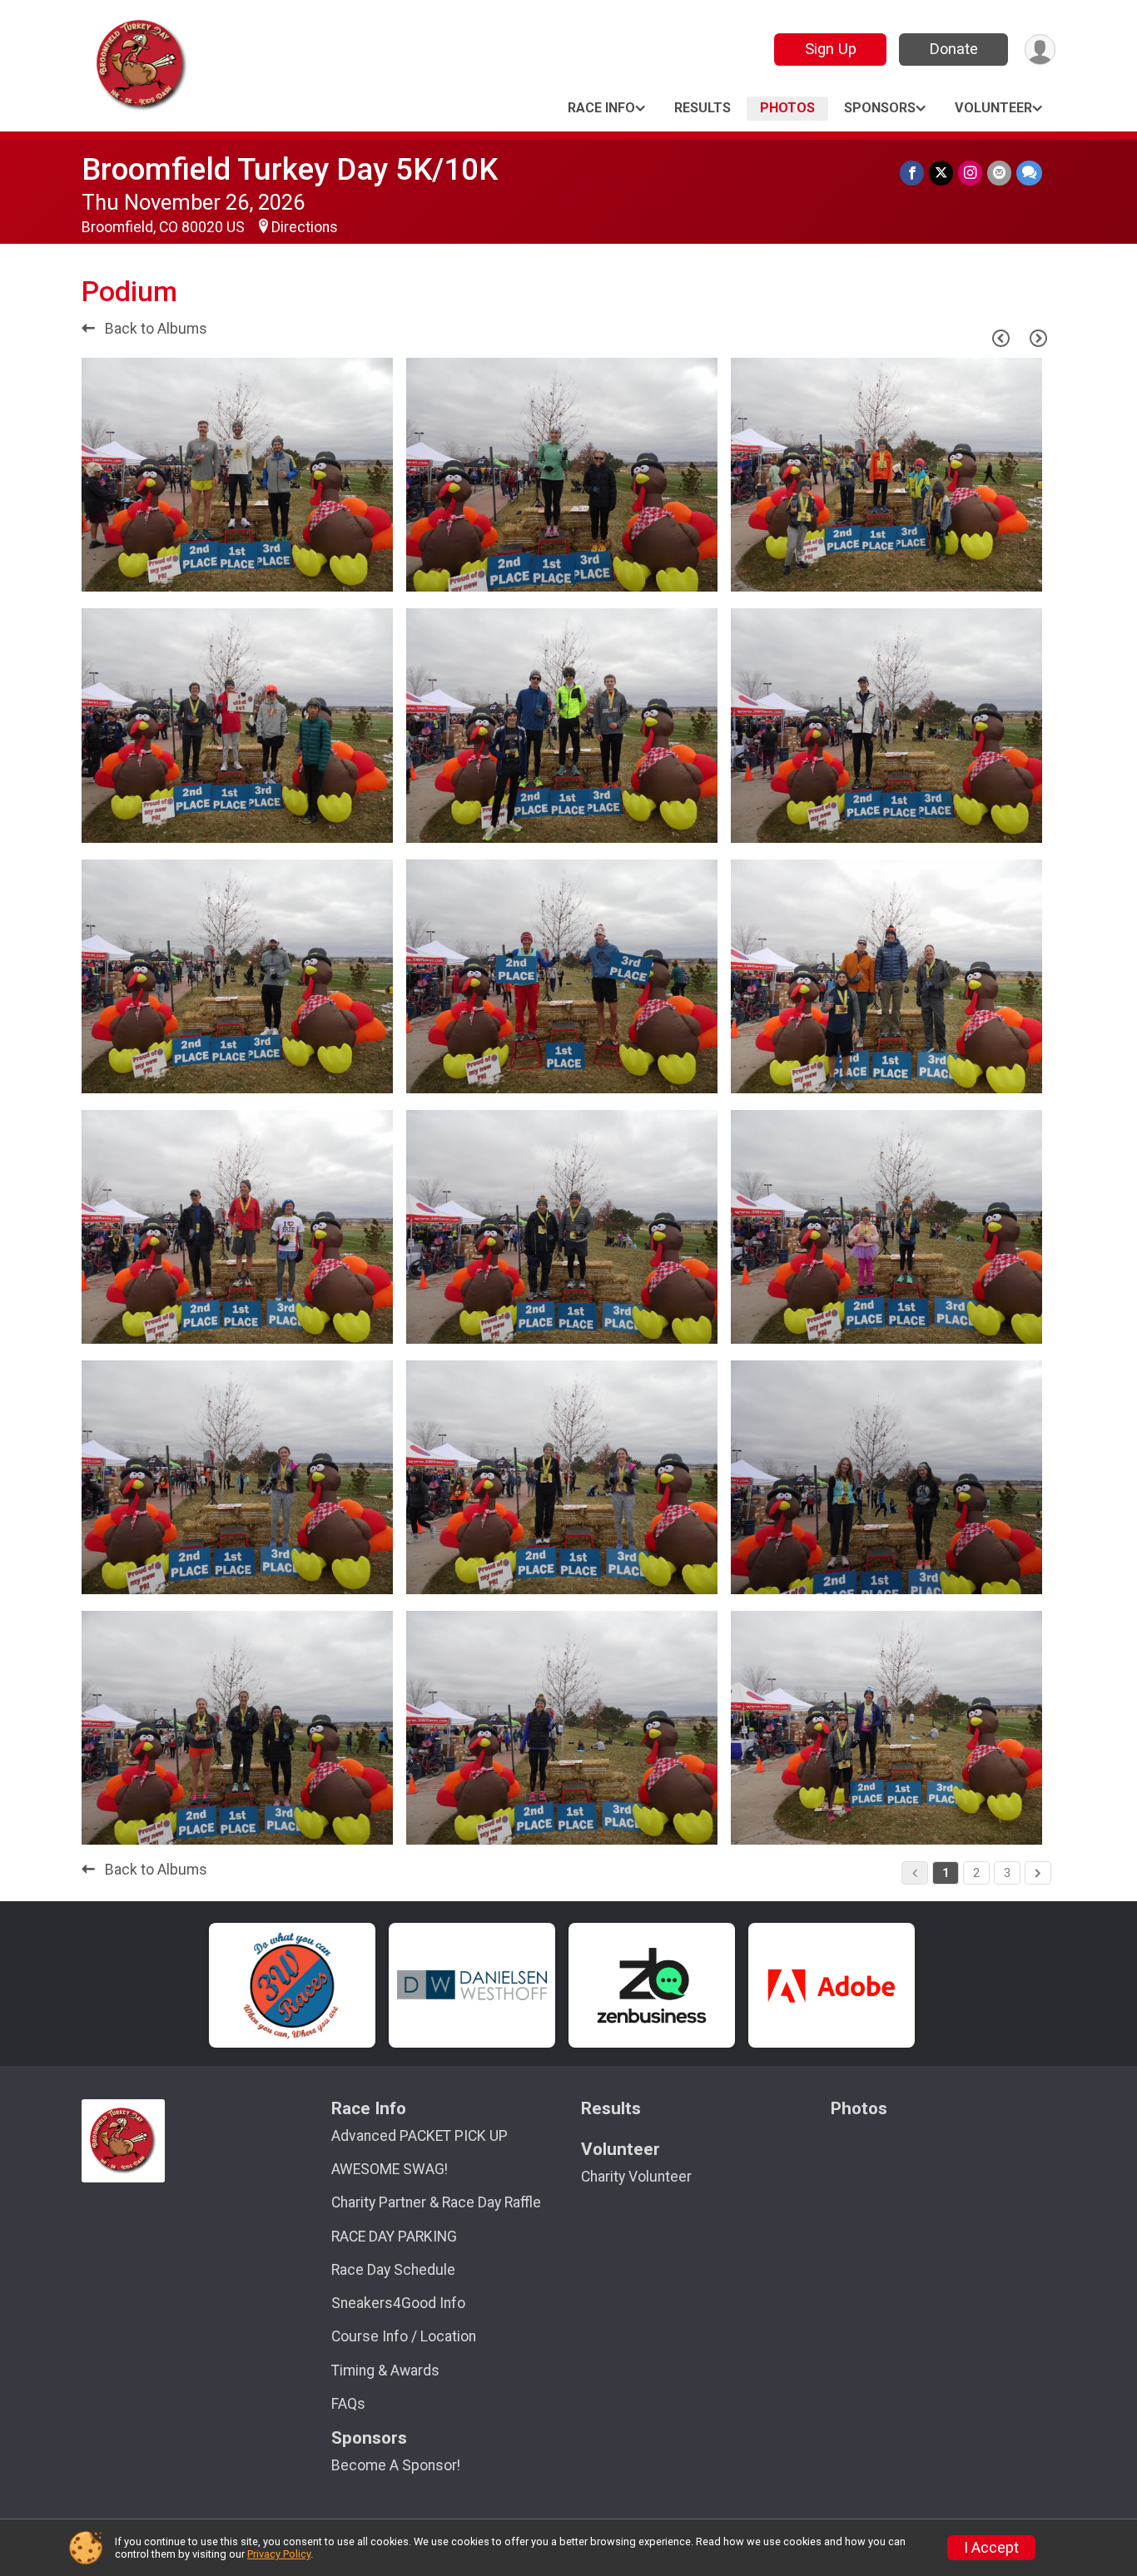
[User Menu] (1040, 50)
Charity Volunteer (636, 2177)
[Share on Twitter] (941, 173)
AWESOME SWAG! (390, 2169)
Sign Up (831, 49)
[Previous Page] (1000, 338)
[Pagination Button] (1038, 1873)
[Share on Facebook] (912, 173)
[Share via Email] (999, 173)
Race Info (601, 108)
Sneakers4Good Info (398, 2303)
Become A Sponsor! (396, 2465)
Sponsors (880, 108)
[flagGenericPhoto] (338, 571)
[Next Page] (1038, 338)
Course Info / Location (404, 2336)
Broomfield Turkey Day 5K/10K (290, 169)
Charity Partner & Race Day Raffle (436, 2202)
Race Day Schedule (393, 2270)
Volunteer (993, 108)
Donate (954, 49)
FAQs (348, 2404)
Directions (305, 227)
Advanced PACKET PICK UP (420, 2136)
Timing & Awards (385, 2370)
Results (703, 108)
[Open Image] (237, 475)
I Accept (991, 2548)
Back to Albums (154, 329)
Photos (787, 108)
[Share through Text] (1029, 173)
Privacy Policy (279, 2554)
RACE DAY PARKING (394, 2237)
